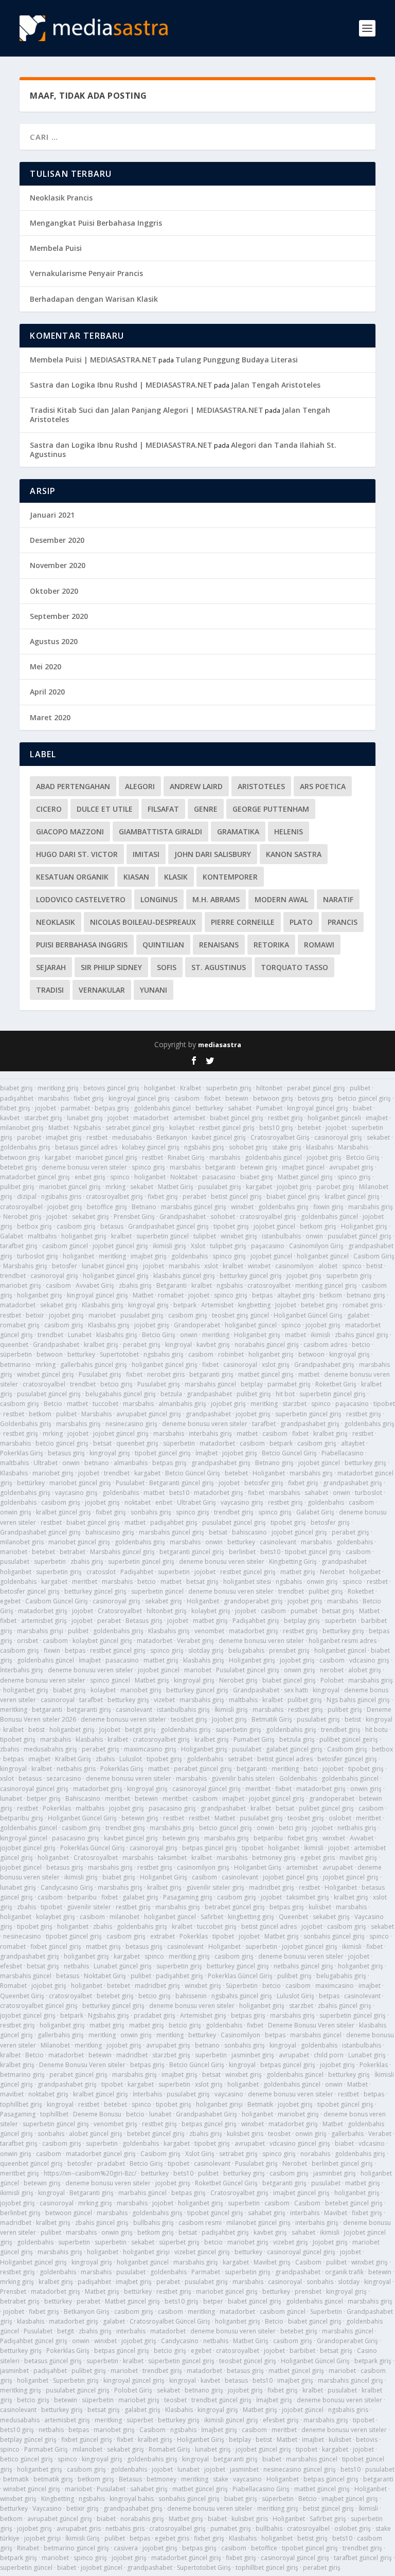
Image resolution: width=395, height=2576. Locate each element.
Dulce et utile (105, 809)
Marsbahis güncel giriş (122, 1552)
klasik (176, 877)
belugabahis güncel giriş (121, 1394)
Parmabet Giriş (46, 2449)
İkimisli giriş (231, 1710)
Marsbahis (353, 1147)
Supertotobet (119, 1354)
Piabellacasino (343, 1453)
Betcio (53, 1404)
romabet (171, 1295)
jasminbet (14, 2371)
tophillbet (54, 2114)
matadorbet (151, 1118)
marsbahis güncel (210, 1384)
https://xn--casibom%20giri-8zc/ (90, 2173)
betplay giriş (302, 1621)
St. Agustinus (219, 967)
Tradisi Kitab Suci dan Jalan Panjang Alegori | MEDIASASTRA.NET (147, 410)
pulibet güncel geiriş (349, 1739)
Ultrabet (46, 1463)
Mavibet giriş (272, 2262)
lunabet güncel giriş (110, 1266)
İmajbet (207, 1453)
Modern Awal (281, 899)
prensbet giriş (289, 1650)
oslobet (340, 1818)
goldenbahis (190, 1256)
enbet (164, 1502)
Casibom (307, 2203)
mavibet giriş (358, 1858)
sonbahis (51, 2134)
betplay (252, 1384)
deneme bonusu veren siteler (84, 1167)
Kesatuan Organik (72, 877)
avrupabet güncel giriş (149, 1414)
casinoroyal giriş (338, 1137)
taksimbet (172, 1858)
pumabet (304, 1611)
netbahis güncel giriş (303, 1966)
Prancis (343, 922)
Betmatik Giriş (272, 1719)
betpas (262, 1295)
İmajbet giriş (274, 2400)
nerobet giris (166, 1374)
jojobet (46, 1108)
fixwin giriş (328, 1207)
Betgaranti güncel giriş (182, 1483)
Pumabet (269, 1108)
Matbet (59, 1128)
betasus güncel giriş (53, 2361)
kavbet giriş (213, 1345)
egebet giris (318, 1858)
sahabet (240, 1108)
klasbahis (320, 1147)
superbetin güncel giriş (333, 1394)
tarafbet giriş (19, 1246)
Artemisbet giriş (203, 2015)
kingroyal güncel (24, 1838)
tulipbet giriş (228, 1246)
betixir (35, 1315)
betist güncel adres (285, 1759)
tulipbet (205, 1236)
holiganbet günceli (334, 1118)
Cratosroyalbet (120, 1611)
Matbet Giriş (176, 1187)
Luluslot (131, 1759)
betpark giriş (373, 2361)
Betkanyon (172, 1137)
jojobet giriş (324, 1157)
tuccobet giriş (217, 1926)
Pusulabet (130, 1483)
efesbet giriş (281, 2420)
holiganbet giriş (84, 1236)
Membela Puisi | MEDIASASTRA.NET (93, 360)
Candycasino (180, 2341)
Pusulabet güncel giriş (248, 1670)
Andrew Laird (196, 786)
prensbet (308, 2291)
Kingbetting (58, 2499)
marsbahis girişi (40, 1631)
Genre (206, 809)
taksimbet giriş (308, 1897)
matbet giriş (298, 1572)
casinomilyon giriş (203, 1867)
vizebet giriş (291, 2242)
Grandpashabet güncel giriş (168, 1226)
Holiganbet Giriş (258, 1867)
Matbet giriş (152, 1680)
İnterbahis (147, 2094)
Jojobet (286, 1305)
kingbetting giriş (251, 1917)
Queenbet (293, 1917)
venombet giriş (115, 2124)
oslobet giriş (353, 2528)
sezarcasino (64, 1778)
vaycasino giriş (76, 1493)
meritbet (85, 1582)
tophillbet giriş (21, 2104)
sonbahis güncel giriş (334, 1936)
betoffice (264, 2548)
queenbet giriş (137, 1443)
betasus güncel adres (86, 1147)
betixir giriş (83, 2508)
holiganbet (160, 1088)
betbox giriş (34, 1226)
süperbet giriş (179, 2242)
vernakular (102, 990)
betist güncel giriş (236, 1196)
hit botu (376, 1730)
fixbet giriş (89, 1098)
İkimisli (314, 1848)
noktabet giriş (48, 2094)
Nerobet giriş (22, 1217)
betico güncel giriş (26, 2459)
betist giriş (312, 2538)
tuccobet (105, 1404)
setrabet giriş (238, 2154)
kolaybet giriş (211, 1611)
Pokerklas (57, 1808)
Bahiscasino (83, 1798)
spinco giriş (148, 1167)
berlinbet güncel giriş (342, 2163)
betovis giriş (316, 1098)
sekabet (378, 1137)
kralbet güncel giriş (352, 1196)
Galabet (12, 1236)
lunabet (11, 1798)
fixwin (52, 1650)
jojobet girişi (42, 2538)
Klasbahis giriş (103, 1305)
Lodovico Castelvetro (81, 899)
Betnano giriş (274, 1463)
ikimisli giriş (169, 1246)
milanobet (124, 1917)
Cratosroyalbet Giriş (280, 1137)
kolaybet (182, 1128)
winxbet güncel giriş (46, 1374)
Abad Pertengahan (73, 786)
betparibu (268, 1838)
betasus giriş (66, 1453)
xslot (211, 1266)
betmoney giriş (274, 1858)
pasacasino (219, 1177)
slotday (349, 2282)
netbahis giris (76, 1769)
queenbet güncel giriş (31, 2163)
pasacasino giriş (172, 1808)
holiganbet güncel (323, 1256)
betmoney (161, 2479)
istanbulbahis (281, 1236)
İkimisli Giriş (83, 2538)
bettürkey (31, 1483)
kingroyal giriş (148, 1305)
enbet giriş (90, 1177)
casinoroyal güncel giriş (34, 1789)
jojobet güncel (274, 1226)
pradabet (111, 2163)
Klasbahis (14, 1473)
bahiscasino (249, 1532)
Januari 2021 (52, 515)
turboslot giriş (38, 1256)
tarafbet (264, 1424)
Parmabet (206, 2272)
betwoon (50, 1354)
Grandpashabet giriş (324, 1365)
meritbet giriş (20, 2173)
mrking (115, 1187)
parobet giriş (335, 1187)
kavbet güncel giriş (219, 1137)
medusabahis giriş (50, 1749)
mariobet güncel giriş (106, 1157)
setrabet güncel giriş (135, 1128)
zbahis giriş (135, 1285)
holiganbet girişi (219, 2104)
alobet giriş (365, 1670)
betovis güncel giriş (111, 1088)
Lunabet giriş (367, 2055)
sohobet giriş (248, 1147)
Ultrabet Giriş (196, 1502)
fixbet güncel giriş (56, 1947)
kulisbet (320, 1907)
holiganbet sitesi (247, 1582)
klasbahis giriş (117, 1335)
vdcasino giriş (369, 1660)
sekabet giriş (91, 1217)
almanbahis (131, 1463)
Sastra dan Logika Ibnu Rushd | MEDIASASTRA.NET (121, 385)
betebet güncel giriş (156, 2134)
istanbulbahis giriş (183, 1710)
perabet (194, 1196)
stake (221, 2479)
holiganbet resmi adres (343, 1641)
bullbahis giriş (154, 2223)
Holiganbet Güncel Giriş (308, 1315)
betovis (367, 2440)
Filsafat (163, 809)
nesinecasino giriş (131, 1424)
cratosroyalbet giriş (114, 1196)
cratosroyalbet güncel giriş (39, 2006)
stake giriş (287, 1147)
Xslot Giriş (200, 2154)
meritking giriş (58, 1088)
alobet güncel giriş (96, 2134)
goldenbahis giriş (25, 1147)
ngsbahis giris (61, 1196)
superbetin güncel (163, 1236)
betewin (237, 1098)
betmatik (16, 2479)
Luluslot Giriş (295, 1996)
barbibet (302, 2351)
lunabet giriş (85, 1118)
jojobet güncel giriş (120, 1246)
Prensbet (13, 2291)
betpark (185, 1305)
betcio (361, 1345)
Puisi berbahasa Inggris (82, 945)
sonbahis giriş (151, 1512)
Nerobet (332, 1572)
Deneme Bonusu (97, 2114)
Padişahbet (137, 1572)
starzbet (294, 1404)
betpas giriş (112, 1108)
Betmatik (260, 2104)
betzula (171, 1394)
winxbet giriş (239, 1236)
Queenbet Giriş (22, 1996)
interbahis (305, 2213)
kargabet (58, 1157)
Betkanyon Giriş (87, 2312)
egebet (10, 1601)
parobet (29, 1137)
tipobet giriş (231, 1226)
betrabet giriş (20, 2301)
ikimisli (320, 1335)
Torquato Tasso (294, 967)
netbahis (76, 1966)
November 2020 (58, 565)
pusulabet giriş (220, 1187)
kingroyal (178, 1345)
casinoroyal (240, 1365)
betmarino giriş (22, 2075)
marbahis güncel (142, 2193)
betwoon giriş (273, 1098)
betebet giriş (19, 1167)
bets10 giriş (276, 1128)
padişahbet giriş (174, 1522)
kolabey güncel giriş (151, 1147)
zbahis (10, 1749)
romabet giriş (20, 1325)
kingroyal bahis (132, 2499)
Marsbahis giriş (25, 1266)
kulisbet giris (245, 2134)
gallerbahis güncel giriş (94, 1365)
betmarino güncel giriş (76, 2548)
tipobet (384, 1404)
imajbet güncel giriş (301, 2193)
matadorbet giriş (219, 1493)
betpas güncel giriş (210, 1848)
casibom (187, 1098)
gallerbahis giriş (61, 2035)
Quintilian (163, 945)
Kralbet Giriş (73, 1759)
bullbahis (269, 2528)
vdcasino (372, 2143)
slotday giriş (206, 1650)
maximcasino (335, 1986)
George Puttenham (271, 809)
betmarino (15, 1365)
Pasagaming (18, 2114)
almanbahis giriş (182, 1404)
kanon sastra (294, 854)
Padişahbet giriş (256, 1621)
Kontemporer (230, 877)
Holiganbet (269, 1473)
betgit (66, 2331)
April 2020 (47, 692)
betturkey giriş (365, 1463)
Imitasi (146, 854)
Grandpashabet (183, 1217)
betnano (97, 1463)
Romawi (319, 945)
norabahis (315, 2154)
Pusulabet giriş (100, 1374)
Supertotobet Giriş (204, 2568)
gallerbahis (347, 2134)
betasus (112, 1226)
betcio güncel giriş (364, 1098)
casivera (126, 2548)
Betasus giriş (144, 1621)
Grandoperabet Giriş (347, 2341)
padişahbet (17, 1098)
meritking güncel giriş (326, 1285)
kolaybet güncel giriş (102, 1641)
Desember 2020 (57, 540)
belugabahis (246, 1650)
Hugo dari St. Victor (77, 854)
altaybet (353, 1443)
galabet (358, 1315)
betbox (382, 1749)
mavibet (12, 2094)
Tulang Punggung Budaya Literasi (237, 360)
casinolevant (278, 1542)
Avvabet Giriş (95, 1285)
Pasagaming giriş (188, 1897)
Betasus (130, 2479)
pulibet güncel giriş (326, 1808)
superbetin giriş (229, 1088)
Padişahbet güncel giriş (34, 2341)
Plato (301, 922)
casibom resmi (200, 2223)
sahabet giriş (267, 2213)
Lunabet (80, 1335)
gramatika (238, 832)
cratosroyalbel (21, 1207)
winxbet (242, 1207)
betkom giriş (318, 1226)
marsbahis (53, 1098)
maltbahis (42, 1236)
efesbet (11, 1966)
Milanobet (55, 2045)
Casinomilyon (240, 2035)
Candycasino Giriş (67, 1887)
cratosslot (101, 1572)
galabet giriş (140, 1897)
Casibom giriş (347, 1749)
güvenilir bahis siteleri (243, 1778)
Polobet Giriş (133, 2390)
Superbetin (326, 2312)
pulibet (360, 1088)
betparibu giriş (22, 1818)
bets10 (179, 1493)
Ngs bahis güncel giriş (358, 1700)
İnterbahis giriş (22, 1670)
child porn (329, 2055)
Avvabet (362, 1838)
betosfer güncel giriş (30, 1591)
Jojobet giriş (229, 1719)
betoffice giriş (107, 1207)
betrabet (73, 1552)
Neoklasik (56, 922)
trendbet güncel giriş (221, 2400)
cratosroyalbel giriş (268, 1217)
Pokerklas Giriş (22, 1453)
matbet (295, 1335)
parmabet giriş (289, 1384)
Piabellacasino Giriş (261, 2489)
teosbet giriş (189, 1719)
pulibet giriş (17, 1187)
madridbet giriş (272, 1887)
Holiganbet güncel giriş (33, 2262)
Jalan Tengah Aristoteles (276, 385)
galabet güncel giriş (294, 1749)
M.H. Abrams (216, 899)
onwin (314, 1236)
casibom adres (325, 1345)
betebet (309, 1128)
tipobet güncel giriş (163, 1453)
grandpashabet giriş (310, 1424)
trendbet (13, 1276)
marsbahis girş (311, 1473)
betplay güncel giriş (28, 2440)
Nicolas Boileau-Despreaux (143, 922)
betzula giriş (297, 1739)
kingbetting (254, 1305)
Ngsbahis (87, 1128)
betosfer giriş (264, 1483)
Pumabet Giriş (254, 1739)
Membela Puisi (56, 248)
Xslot (198, 1246)
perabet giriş (142, 1345)
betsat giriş (202, 1582)
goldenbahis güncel (162, 1108)
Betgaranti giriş (92, 2193)
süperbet (140, 2420)
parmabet (75, 1108)
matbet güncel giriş (266, 1374)
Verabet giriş (195, 1641)
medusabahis (132, 1137)
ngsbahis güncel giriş (242, 1996)
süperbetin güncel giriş (181, 2361)
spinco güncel (110, 1680)
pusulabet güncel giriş (360, 1236)
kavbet (10, 1118)
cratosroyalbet (269, 1285)
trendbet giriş (234, 1512)
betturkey (209, 1108)
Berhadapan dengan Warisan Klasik (94, 299)
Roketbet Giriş (336, 1384)
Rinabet (28, 2548)
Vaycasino (47, 2508)
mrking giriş (95, 2203)
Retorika (271, 945)
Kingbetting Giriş (293, 1561)
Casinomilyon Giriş (316, 1246)
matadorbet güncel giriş (35, 1177)
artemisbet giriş (44, 1621)
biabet (362, 1108)
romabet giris (362, 1305)
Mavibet (336, 2213)
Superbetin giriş (76, 2380)
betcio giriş (116, 1384)
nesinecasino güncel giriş (300, 2469)
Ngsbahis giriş (109, 2015)
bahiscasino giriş (110, 1532)
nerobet (332, 1670)
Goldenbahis (298, 1778)
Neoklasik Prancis (61, 198)
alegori (140, 786)
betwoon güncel (69, 2213)
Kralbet (191, 1088)
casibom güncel (65, 1246)
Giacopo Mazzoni (70, 832)
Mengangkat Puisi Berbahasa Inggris (96, 223)
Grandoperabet (197, 1325)
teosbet (279, 2134)
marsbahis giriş (371, 1207)
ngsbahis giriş (204, 1147)
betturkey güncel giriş (251, 1276)
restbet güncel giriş (227, 1128)
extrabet (163, 1936)
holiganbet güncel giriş (116, 1276)
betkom (331, 1295)
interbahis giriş (210, 1433)
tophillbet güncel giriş (267, 2568)
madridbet (132, 2055)
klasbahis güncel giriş (184, 1276)
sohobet (223, 1217)
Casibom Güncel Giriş (57, 1601)
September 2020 (59, 616)
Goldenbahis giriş (26, 1424)
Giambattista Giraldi (160, 832)
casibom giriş (76, 1226)
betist (374, 1266)
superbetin (50, 1561)
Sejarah (51, 967)
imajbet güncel (303, 1167)
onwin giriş (16, 1512)
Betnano (144, 1207)
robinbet (231, 1354)
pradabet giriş (155, 2015)
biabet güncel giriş (237, 1118)
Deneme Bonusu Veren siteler (311, 2025)
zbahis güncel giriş (362, 1335)
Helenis (289, 832)
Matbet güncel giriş (305, 1177)
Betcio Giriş (363, 1157)
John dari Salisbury (213, 854)
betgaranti (220, 1167)
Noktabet (184, 1177)
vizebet (164, 1700)
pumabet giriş (231, 2528)
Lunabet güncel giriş (123, 1966)
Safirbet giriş (328, 2519)
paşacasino (268, 1246)
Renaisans (219, 945)
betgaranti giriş (211, 1374)
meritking (112, 1256)
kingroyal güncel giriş (139, 1098)
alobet (328, 1266)
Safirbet (212, 1917)
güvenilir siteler (89, 1907)
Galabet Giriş (315, 1512)
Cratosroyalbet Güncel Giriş (170, 2321)
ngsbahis (230, 1285)
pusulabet (15, 1561)
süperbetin (16, 1354)
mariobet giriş (21, 1285)
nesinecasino (22, 1936)
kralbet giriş (101, 1345)
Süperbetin (242, 1986)
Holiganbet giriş (364, 1226)
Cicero (49, 809)
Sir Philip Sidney (111, 967)
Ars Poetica (323, 786)
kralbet (121, 1236)
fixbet (212, 1098)
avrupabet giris (79, 2528)
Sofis (167, 967)
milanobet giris (22, 1542)
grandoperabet (332, 1798)
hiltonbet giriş (167, 1611)
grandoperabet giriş (253, 1601)
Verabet (380, 2134)
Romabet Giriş (169, 2449)
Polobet (332, 1680)
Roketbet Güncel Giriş (226, 2183)
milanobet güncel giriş (258, 2223)
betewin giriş (259, 1167)
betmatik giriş (53, 2479)
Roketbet (361, 1591)
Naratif (338, 899)
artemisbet (189, 1118)
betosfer (65, 1266)
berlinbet (242, 1552)
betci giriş (293, 1828)
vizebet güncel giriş (202, 2252)
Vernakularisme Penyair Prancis (86, 273)
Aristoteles (261, 786)
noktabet (138, 1502)
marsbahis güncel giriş (194, 1207)
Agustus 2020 (54, 641)
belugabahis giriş (341, 1976)
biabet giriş (16, 1088)
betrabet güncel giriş (235, 1907)
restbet (97, 1137)
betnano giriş (366, 1295)
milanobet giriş (22, 1128)
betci (311, 1769)
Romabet (13, 1986)
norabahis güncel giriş (267, 1345)
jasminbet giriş (253, 2055)
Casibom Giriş (374, 1256)
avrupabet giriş (351, 1167)
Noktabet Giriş (105, 1976)
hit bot (285, 1394)
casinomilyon (294, 1266)
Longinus (159, 899)
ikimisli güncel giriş (231, 2420)
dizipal (27, 1196)
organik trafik (344, 2272)
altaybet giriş (296, 1295)
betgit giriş (140, 1730)
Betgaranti (172, 1285)
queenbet (14, 1345)
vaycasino (229, 2094)
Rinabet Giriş (186, 1157)
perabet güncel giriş (316, 1088)
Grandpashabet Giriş (207, 2114)
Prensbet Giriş (134, 1217)
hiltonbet (269, 1088)
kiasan (136, 877)
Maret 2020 (50, 717)
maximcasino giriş (150, 1749)
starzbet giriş (43, 1118)
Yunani (154, 990)
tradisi (50, 990)
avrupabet (338, 1867)
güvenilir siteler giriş (215, 1887)
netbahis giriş (357, 1828)
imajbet (377, 1118)
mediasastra (220, 1045)
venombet (209, 1631)
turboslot (369, 1493)
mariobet (102, 1315)
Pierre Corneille (243, 922)
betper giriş (44, 1798)
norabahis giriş (142, 2519)
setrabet (240, 1759)
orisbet (28, 1641)
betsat (102, 1443)
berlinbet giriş (20, 2213)
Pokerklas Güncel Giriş (93, 1848)
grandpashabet (209, 1394)
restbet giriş (285, 1118)
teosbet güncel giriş (248, 2361)
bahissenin (191, 1996)
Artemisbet (217, 1305)
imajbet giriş (64, 1137)
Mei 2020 (46, 666)
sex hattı (296, 1690)
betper (213, 2301)
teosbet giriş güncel (240, 1315)
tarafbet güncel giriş (363, 2558)
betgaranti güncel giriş (192, 1552)
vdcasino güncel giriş (300, 2143)
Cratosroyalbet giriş (239, 2193)
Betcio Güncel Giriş (289, 1453)
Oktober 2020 (54, 591)
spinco (120, 1177)
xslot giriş (276, 1365)
